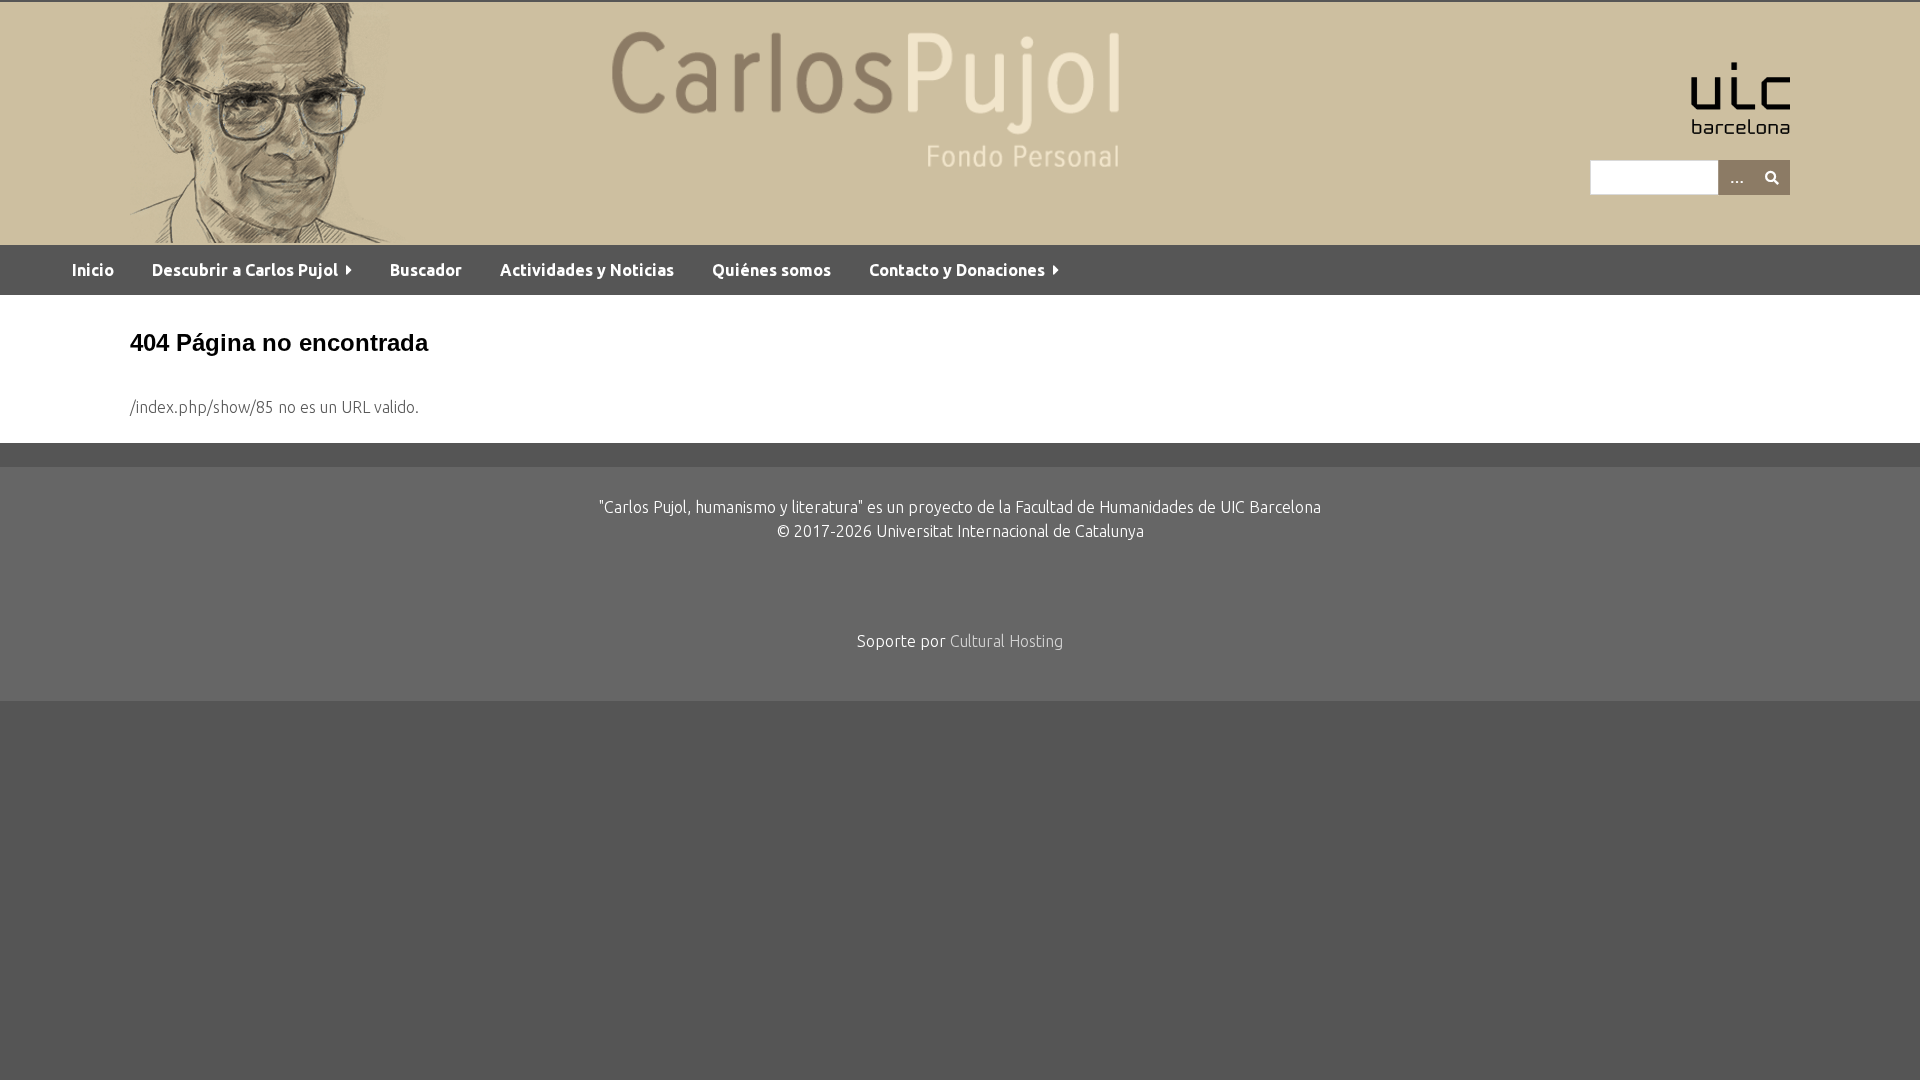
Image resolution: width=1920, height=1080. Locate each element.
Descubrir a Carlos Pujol (245, 270)
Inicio (93, 270)
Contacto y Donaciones (957, 270)
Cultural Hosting (1006, 641)
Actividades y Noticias (587, 270)
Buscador (426, 270)
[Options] (1736, 177)
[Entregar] (1772, 177)
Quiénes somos (771, 270)
